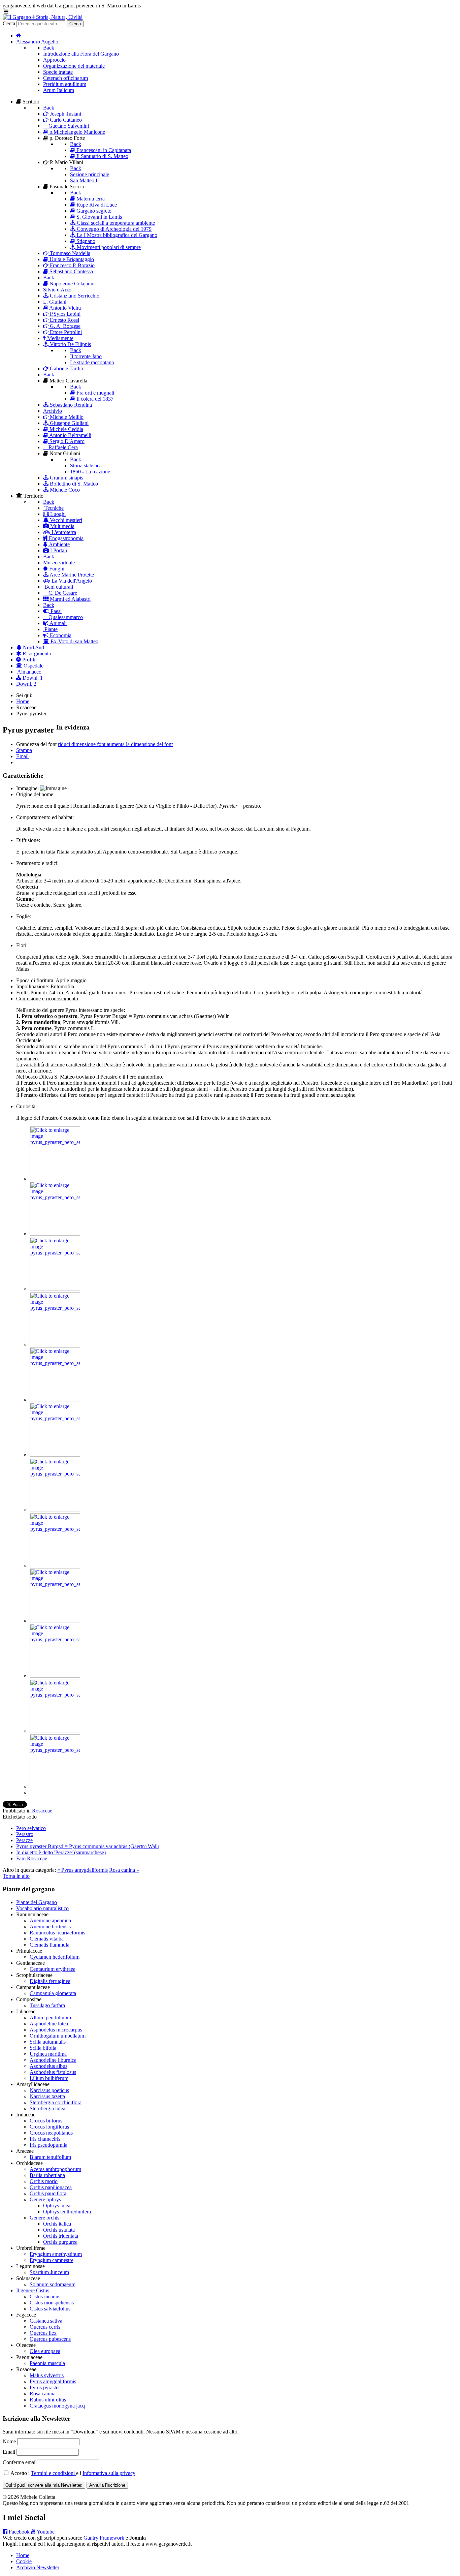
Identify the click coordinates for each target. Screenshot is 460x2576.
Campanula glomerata (53, 1993)
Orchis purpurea (60, 2242)
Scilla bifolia (43, 2048)
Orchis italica (57, 2224)
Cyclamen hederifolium (55, 1957)
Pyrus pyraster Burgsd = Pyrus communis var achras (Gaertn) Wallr (88, 1846)
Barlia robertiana (47, 2175)
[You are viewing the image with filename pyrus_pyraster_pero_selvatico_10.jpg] (55, 1676)
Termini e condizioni (54, 2473)
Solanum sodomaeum (53, 2284)
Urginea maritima (48, 2054)
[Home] (19, 36)
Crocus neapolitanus (51, 2133)
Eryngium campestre (52, 2260)
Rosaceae (42, 1811)
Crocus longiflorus (49, 2127)
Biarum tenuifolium (50, 2157)
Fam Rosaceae (32, 1858)
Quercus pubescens (50, 2339)
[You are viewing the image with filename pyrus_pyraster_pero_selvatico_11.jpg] (55, 1731)
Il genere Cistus (33, 2290)
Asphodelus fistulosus (53, 2072)
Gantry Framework (104, 2538)
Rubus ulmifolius (48, 2400)
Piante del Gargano (37, 1902)
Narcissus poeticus (49, 2090)
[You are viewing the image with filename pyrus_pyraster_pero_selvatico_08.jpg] (55, 1565)
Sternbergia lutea (47, 2108)
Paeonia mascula (47, 2363)
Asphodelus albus (48, 2066)
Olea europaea (45, 2351)
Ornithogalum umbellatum (58, 2036)
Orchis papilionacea (51, 2187)
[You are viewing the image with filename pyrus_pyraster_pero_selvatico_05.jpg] (55, 1400)
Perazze (24, 1840)
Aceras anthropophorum (55, 2169)
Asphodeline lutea (49, 2024)
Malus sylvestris (47, 2375)
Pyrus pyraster (45, 2387)
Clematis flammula (50, 1945)
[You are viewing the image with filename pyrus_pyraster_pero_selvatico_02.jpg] (55, 1234)
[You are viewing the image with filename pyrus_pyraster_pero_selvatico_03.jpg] (55, 1289)
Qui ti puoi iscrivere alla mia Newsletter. (44, 2485)
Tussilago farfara (47, 2005)
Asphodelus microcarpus (56, 2030)
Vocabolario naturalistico (42, 1908)
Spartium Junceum (49, 2272)
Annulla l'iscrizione (107, 2485)
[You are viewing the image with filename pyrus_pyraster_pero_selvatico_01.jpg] (55, 1178)
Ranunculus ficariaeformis (57, 1933)
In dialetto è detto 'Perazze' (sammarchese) (61, 1852)
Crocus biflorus (46, 2121)
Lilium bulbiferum (49, 2078)
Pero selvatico (31, 1828)
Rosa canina (43, 2394)
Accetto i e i (72, 2473)
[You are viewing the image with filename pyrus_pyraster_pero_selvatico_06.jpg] (55, 1455)
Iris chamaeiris (45, 2139)
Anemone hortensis (50, 1927)
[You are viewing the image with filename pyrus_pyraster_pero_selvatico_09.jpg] (55, 1621)
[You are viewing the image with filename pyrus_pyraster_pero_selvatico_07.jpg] (55, 1510)
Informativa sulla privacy (109, 2473)
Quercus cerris (45, 2327)
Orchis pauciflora (48, 2193)
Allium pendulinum (50, 2018)
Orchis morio (44, 2181)
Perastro (25, 1834)
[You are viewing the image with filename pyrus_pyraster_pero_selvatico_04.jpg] (55, 1344)
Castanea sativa (46, 2321)
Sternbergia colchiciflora (56, 2102)
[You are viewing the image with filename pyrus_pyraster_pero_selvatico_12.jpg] (55, 1786)
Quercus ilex (43, 2333)
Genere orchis (44, 2218)
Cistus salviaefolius (50, 2309)
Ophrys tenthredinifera (67, 2212)
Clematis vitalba (47, 1939)
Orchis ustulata (59, 2230)
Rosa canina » (124, 1870)
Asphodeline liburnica (53, 2060)
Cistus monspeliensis (52, 2303)
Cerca (9, 23)
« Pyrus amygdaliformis (83, 1870)
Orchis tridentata (61, 2236)
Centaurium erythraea (53, 1969)
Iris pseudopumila (48, 2145)
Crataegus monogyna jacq (57, 2406)
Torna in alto (16, 1876)
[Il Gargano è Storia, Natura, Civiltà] (43, 17)
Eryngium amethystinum (56, 2254)
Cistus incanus (45, 2296)
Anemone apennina (50, 1920)
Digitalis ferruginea (50, 1981)
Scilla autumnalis (48, 2042)
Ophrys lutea (57, 2206)
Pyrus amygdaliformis (53, 2381)
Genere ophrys (45, 2199)
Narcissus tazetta (47, 2096)
